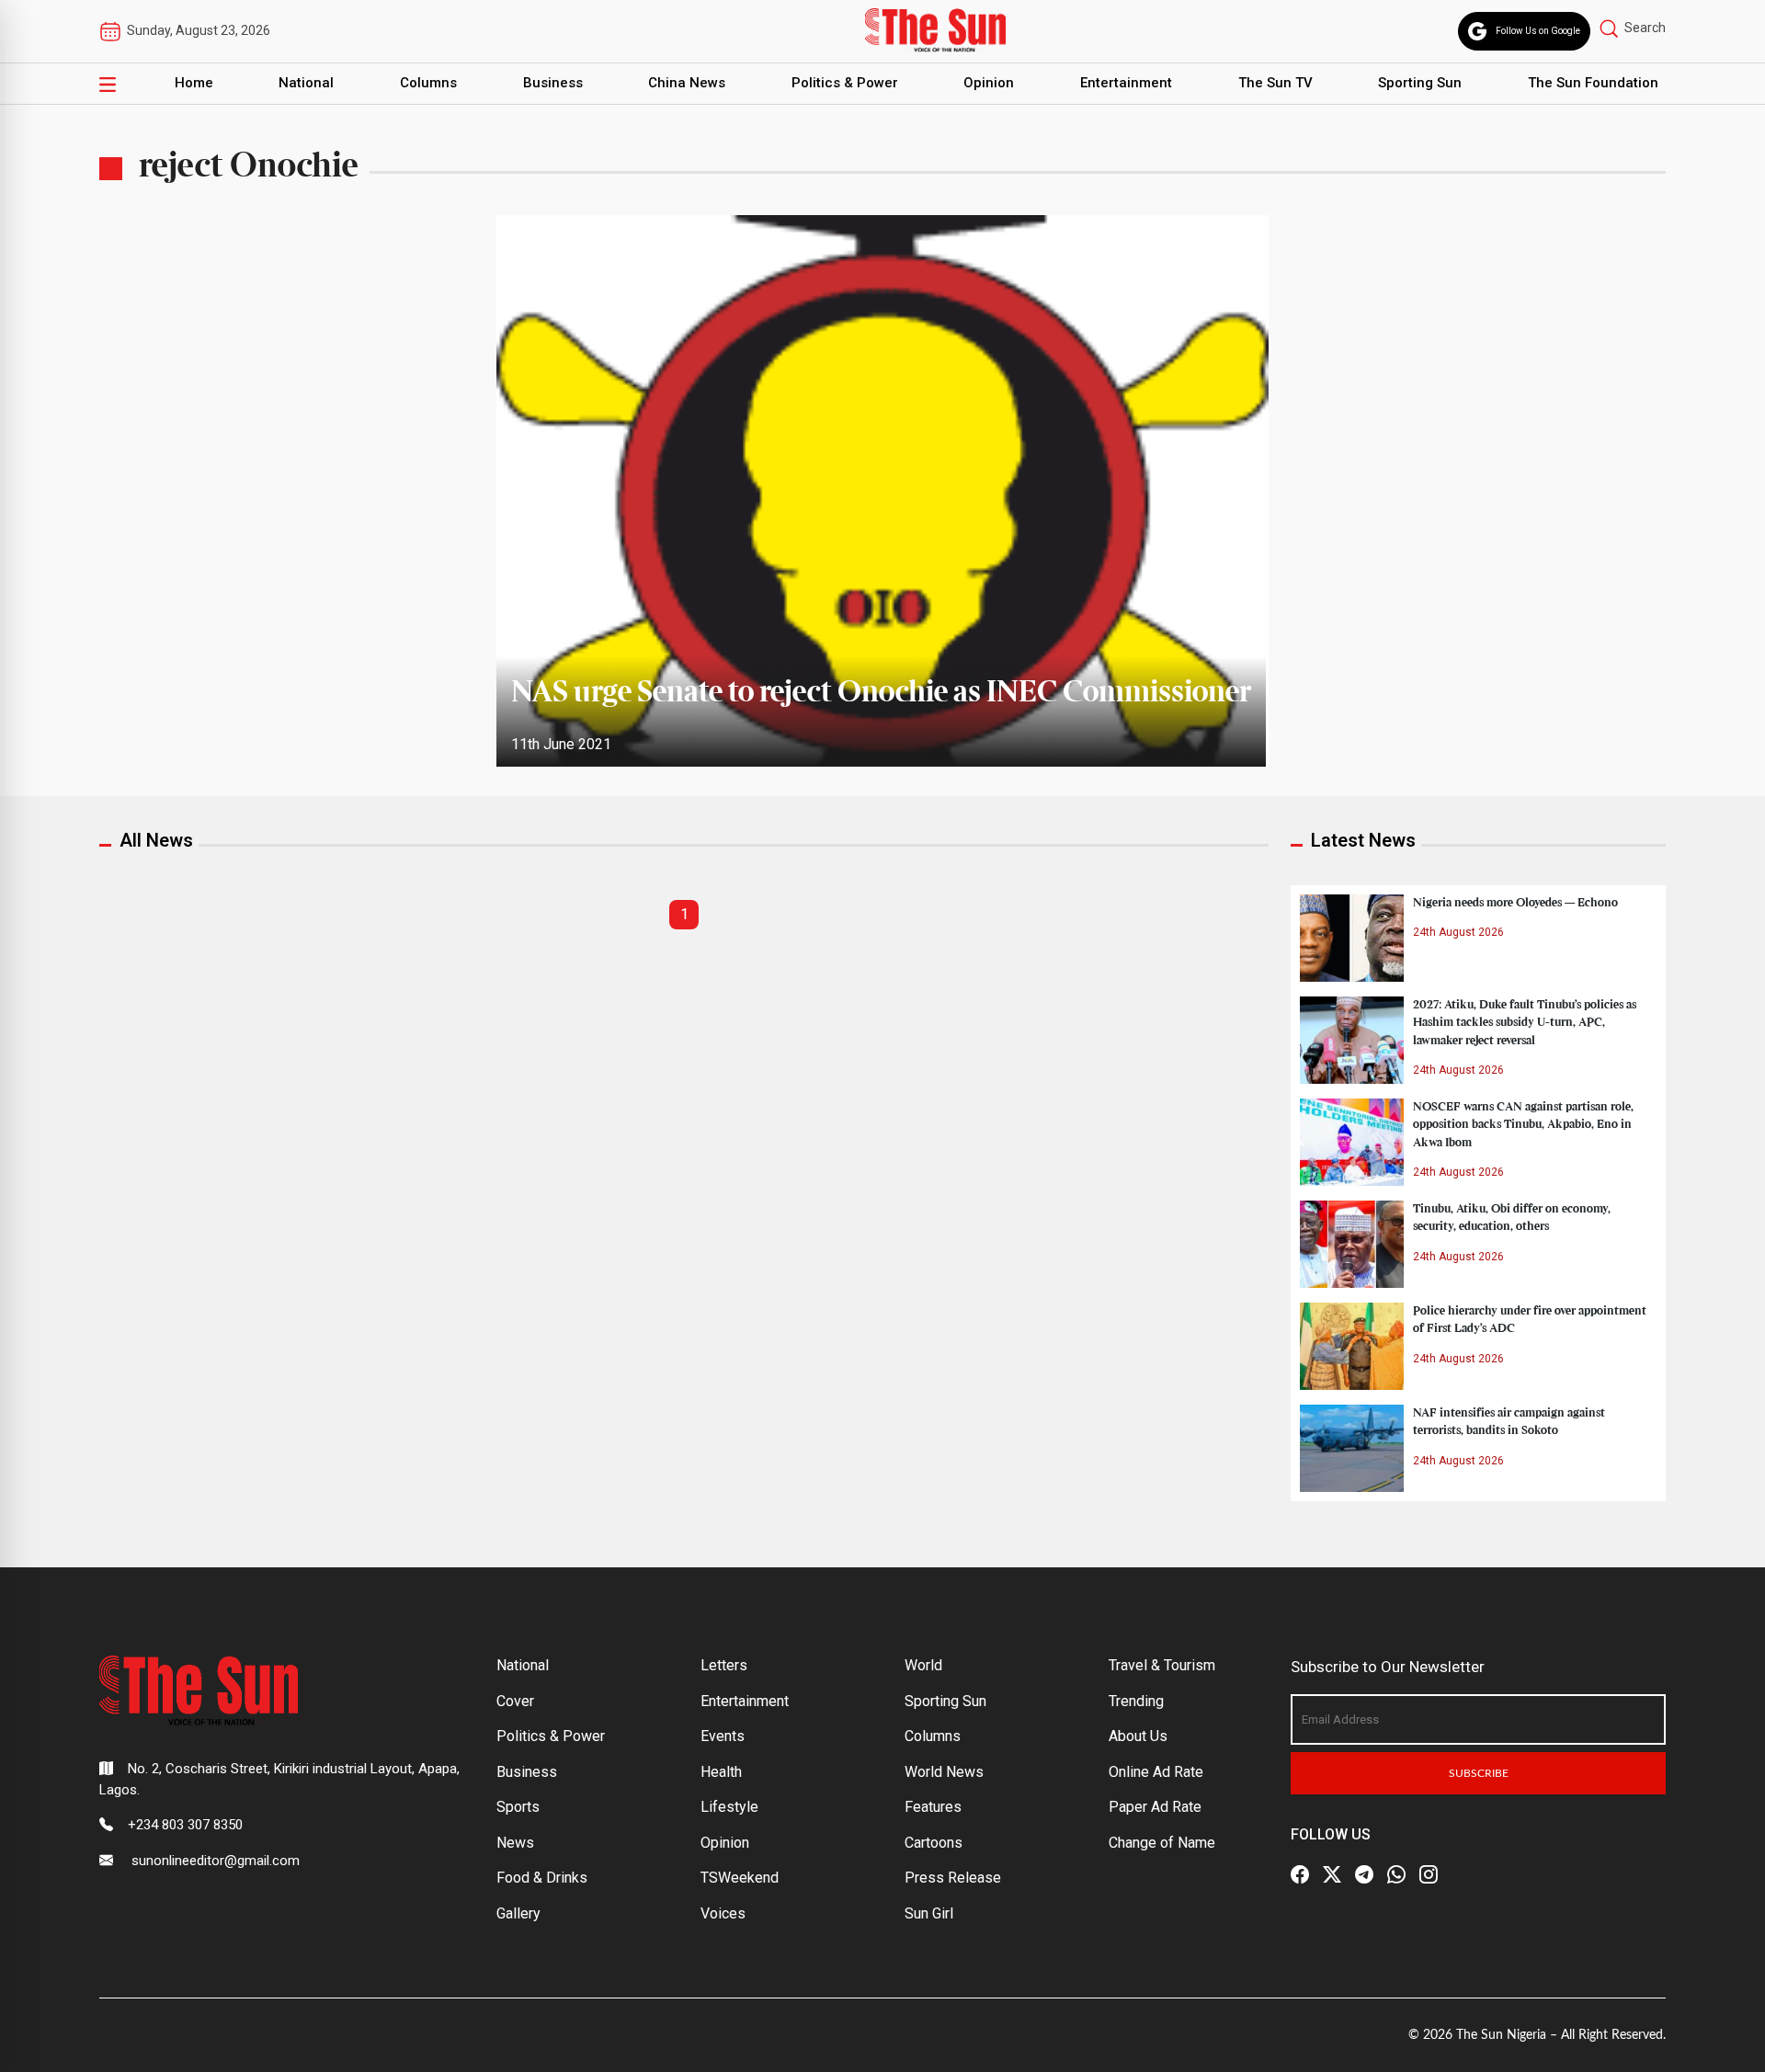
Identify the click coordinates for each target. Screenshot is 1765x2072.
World (923, 1665)
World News (944, 1772)
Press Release (953, 1878)
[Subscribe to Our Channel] (1364, 1874)
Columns (428, 83)
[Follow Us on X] (1332, 1874)
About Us (1138, 1736)
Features (933, 1807)
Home (194, 83)
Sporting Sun (1420, 83)
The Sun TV (1275, 83)
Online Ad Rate (1156, 1772)
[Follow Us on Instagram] (1429, 1874)
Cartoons (934, 1843)
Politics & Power (845, 83)
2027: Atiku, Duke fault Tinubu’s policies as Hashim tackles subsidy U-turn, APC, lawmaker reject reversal (1525, 1022)
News (515, 1843)
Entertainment (1126, 83)
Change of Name (1162, 1843)
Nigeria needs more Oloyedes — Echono (1515, 903)
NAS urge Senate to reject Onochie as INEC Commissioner (881, 693)
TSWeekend (740, 1878)
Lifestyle (729, 1807)
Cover (515, 1701)
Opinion (989, 83)
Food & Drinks (542, 1878)
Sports (518, 1807)
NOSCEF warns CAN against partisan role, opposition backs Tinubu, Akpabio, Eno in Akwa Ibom (1523, 1124)
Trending (1136, 1701)
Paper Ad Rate (1155, 1807)
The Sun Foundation (1593, 83)
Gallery (518, 1913)
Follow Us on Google (1538, 31)
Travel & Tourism (1162, 1665)
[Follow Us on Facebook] (1300, 1874)
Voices (723, 1913)
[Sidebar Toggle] (108, 84)
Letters (724, 1665)
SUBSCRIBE (1479, 1773)
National (306, 83)
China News (687, 83)
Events (723, 1736)
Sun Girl (929, 1913)
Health (721, 1772)
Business (553, 83)
